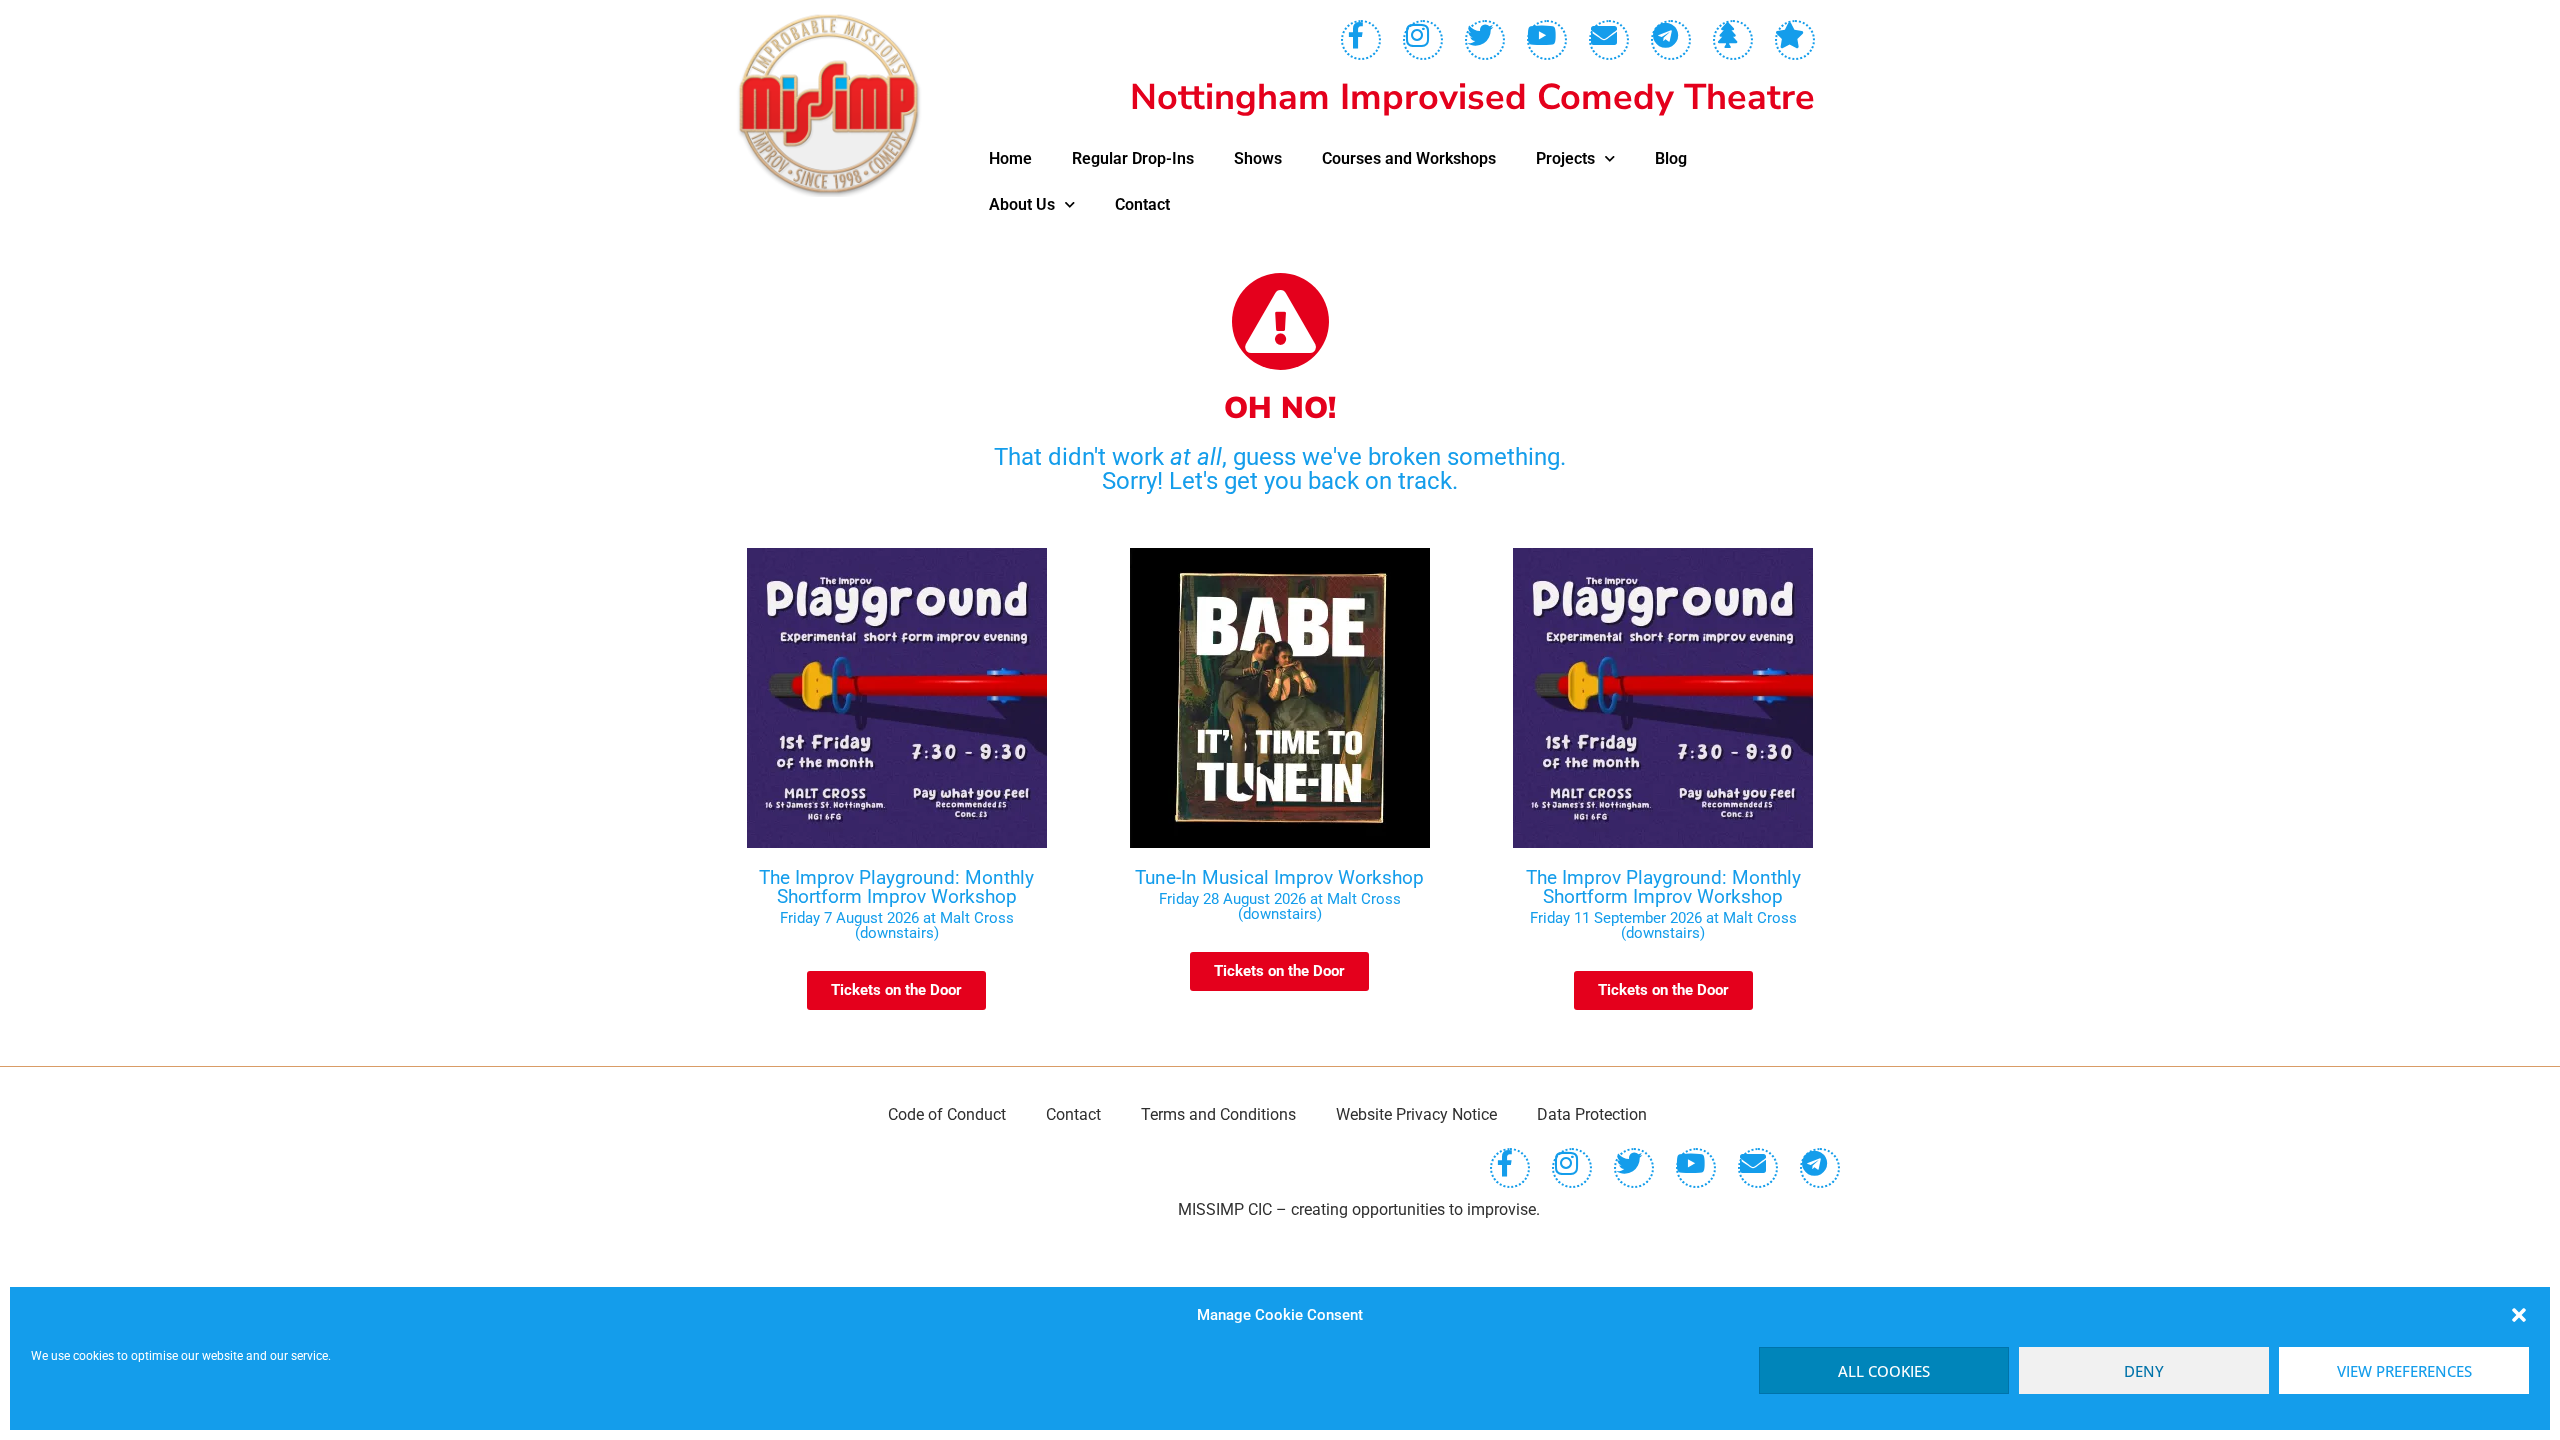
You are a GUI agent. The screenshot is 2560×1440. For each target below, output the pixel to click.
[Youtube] (1547, 40)
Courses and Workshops (1409, 158)
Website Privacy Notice (1416, 1114)
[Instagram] (1423, 40)
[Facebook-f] (1361, 40)
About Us (1022, 204)
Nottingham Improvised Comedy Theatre (1472, 97)
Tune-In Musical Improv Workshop (1279, 877)
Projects (1565, 158)
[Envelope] (1609, 40)
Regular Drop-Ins (1133, 158)
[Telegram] (1671, 40)
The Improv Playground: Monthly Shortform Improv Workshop (896, 887)
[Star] (1795, 40)
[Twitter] (1485, 40)
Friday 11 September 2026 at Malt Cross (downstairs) (1663, 925)
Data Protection (1592, 1114)
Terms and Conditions (1218, 1114)
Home (1010, 158)
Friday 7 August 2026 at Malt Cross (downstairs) (897, 925)
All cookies (1884, 1371)
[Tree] (1733, 40)
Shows (1258, 158)
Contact (1142, 204)
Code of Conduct (947, 1114)
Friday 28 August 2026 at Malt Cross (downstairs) (1280, 906)
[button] (2519, 1315)
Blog (1671, 158)
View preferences (2404, 1371)
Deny (2144, 1371)
